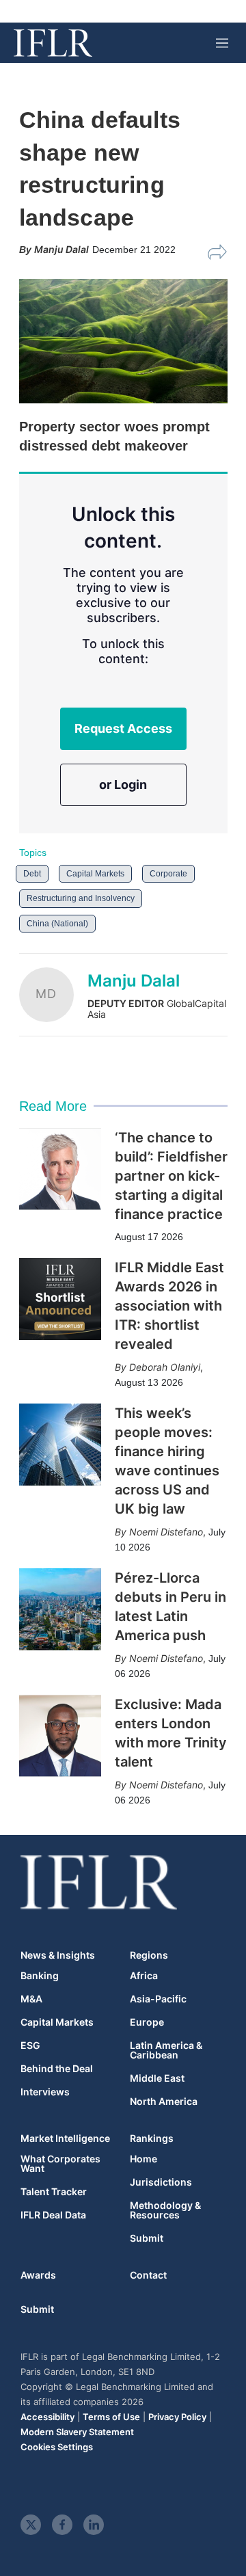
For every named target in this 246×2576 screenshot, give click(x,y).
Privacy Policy (177, 2417)
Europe (147, 2022)
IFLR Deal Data (53, 2215)
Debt (32, 874)
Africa (144, 1976)
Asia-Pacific (158, 1999)
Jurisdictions (161, 2182)
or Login (123, 784)
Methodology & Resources (165, 2210)
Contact (148, 2275)
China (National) (57, 924)
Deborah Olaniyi (165, 1367)
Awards (38, 2275)
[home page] (53, 43)
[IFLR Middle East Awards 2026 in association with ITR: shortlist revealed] (60, 1299)
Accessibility (47, 2417)
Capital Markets (95, 874)
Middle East (157, 2078)
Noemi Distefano (166, 1532)
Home (143, 2159)
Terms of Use (111, 2417)
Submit (147, 2238)
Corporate (168, 874)
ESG (30, 2045)
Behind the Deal (57, 2069)
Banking (40, 1976)
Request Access (123, 728)
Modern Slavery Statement (77, 2432)
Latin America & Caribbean (166, 2050)
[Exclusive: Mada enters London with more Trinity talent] (60, 1736)
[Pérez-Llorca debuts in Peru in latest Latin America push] (60, 1609)
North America (164, 2102)
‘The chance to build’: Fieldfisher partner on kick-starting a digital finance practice (171, 1176)
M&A (31, 1999)
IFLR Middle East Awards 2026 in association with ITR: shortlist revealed (169, 1306)
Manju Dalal (134, 981)
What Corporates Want (60, 2164)
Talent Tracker (54, 2192)
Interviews (45, 2092)
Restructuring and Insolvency (81, 898)
